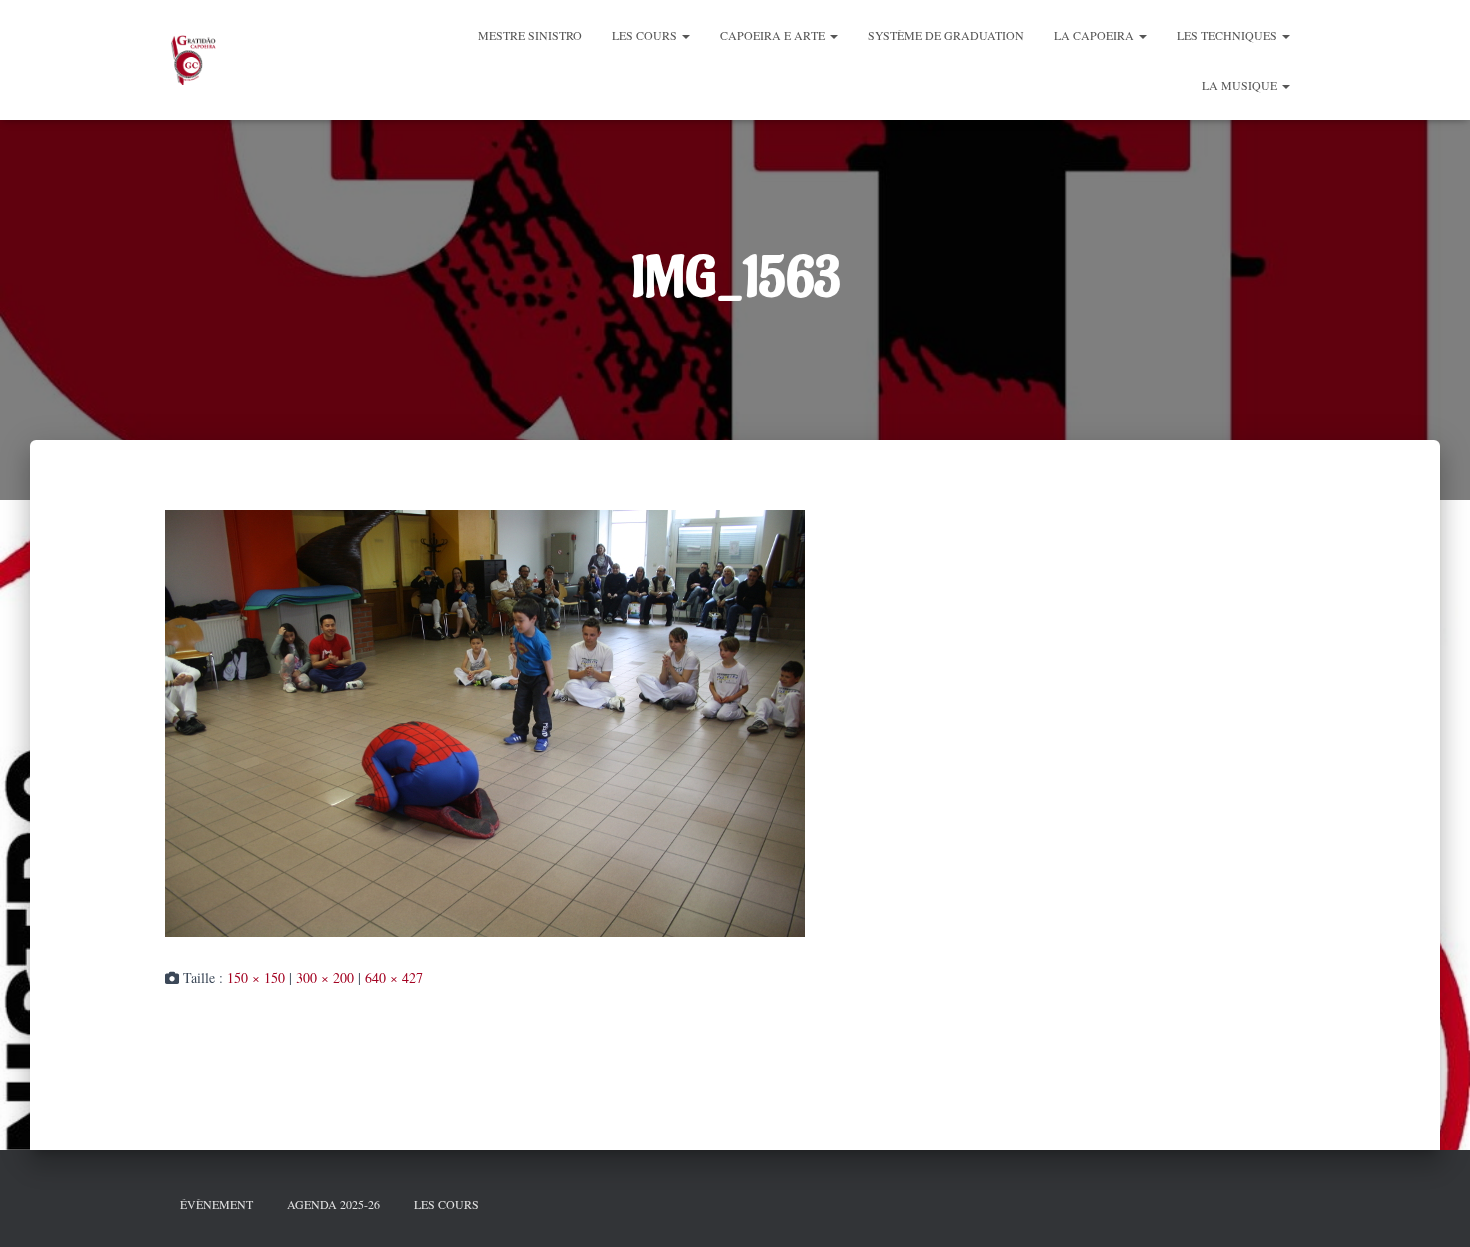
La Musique (1241, 85)
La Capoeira (1095, 35)
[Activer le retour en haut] (1430, 1207)
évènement (216, 1204)
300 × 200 (325, 977)
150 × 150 (256, 977)
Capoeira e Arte (774, 35)
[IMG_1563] (485, 720)
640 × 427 (394, 977)
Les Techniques (1228, 35)
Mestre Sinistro (530, 35)
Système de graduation (946, 35)
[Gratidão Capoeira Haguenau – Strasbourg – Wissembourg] (192, 60)
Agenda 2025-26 (333, 1204)
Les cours (646, 35)
